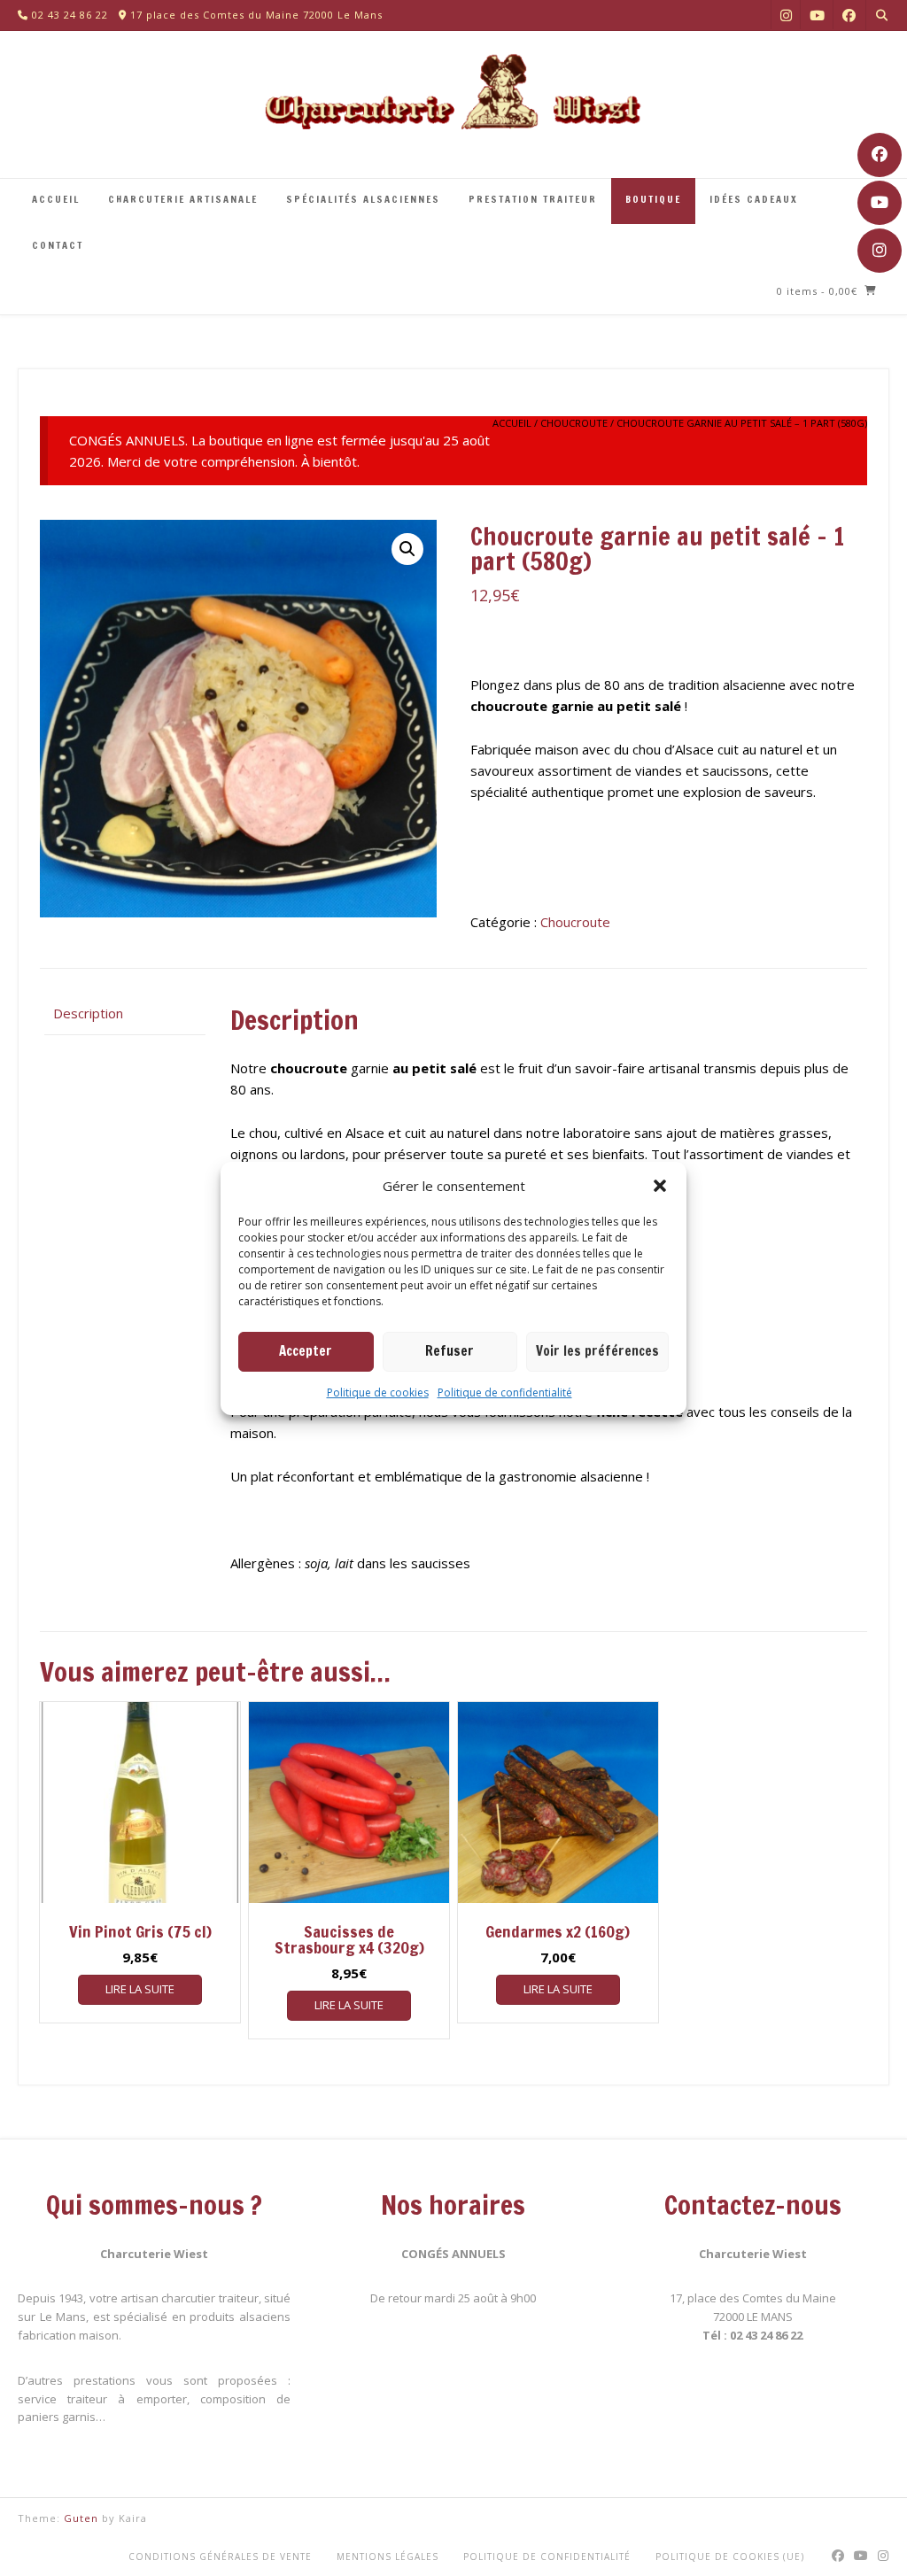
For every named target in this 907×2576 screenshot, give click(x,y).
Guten (81, 2518)
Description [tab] (88, 1013)
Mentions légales (388, 2557)
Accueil (512, 423)
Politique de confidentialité (505, 1392)
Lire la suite (140, 1989)
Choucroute (574, 423)
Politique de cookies (378, 1392)
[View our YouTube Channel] (880, 203)
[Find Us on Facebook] (880, 155)
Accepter (306, 1351)
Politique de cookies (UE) (730, 2557)
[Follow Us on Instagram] (880, 251)
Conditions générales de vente (220, 2557)
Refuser (450, 1351)
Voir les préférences (597, 1351)
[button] (660, 1186)
